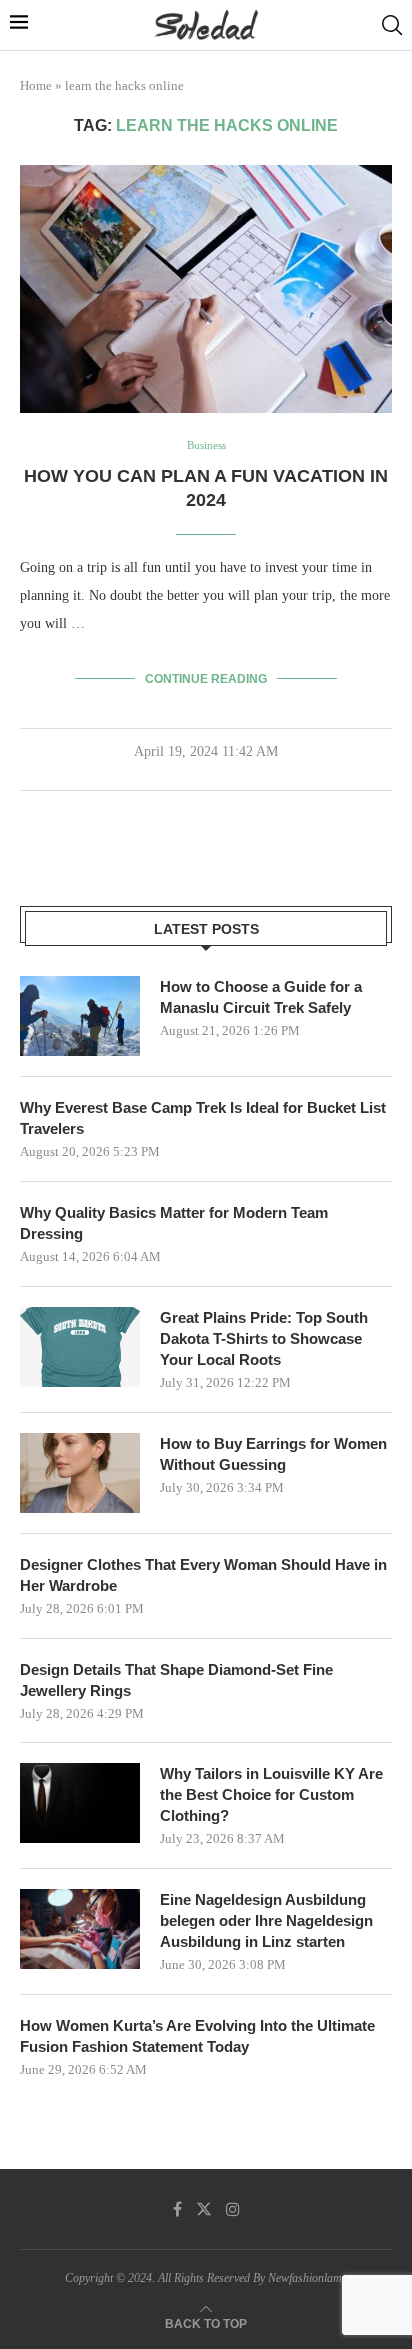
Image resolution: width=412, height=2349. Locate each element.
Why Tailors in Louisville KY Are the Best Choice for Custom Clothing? (271, 1794)
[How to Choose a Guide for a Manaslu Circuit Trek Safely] (80, 1016)
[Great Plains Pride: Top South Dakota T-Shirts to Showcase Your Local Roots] (80, 1347)
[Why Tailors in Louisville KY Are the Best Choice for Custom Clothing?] (80, 1803)
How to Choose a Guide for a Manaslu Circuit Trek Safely (261, 997)
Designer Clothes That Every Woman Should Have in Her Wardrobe (203, 1575)
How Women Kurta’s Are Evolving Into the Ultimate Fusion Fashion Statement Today (197, 2036)
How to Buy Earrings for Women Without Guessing (273, 1454)
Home (36, 85)
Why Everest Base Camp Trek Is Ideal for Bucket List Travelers (203, 1118)
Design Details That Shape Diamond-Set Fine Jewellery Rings (176, 1680)
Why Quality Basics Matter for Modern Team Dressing (174, 1223)
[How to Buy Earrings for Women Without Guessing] (80, 1473)
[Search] (392, 25)
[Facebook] (177, 2209)
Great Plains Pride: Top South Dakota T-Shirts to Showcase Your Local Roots (264, 1338)
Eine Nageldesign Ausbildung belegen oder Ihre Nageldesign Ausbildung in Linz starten (266, 1920)
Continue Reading (206, 679)
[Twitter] (204, 2209)
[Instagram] (233, 2209)
